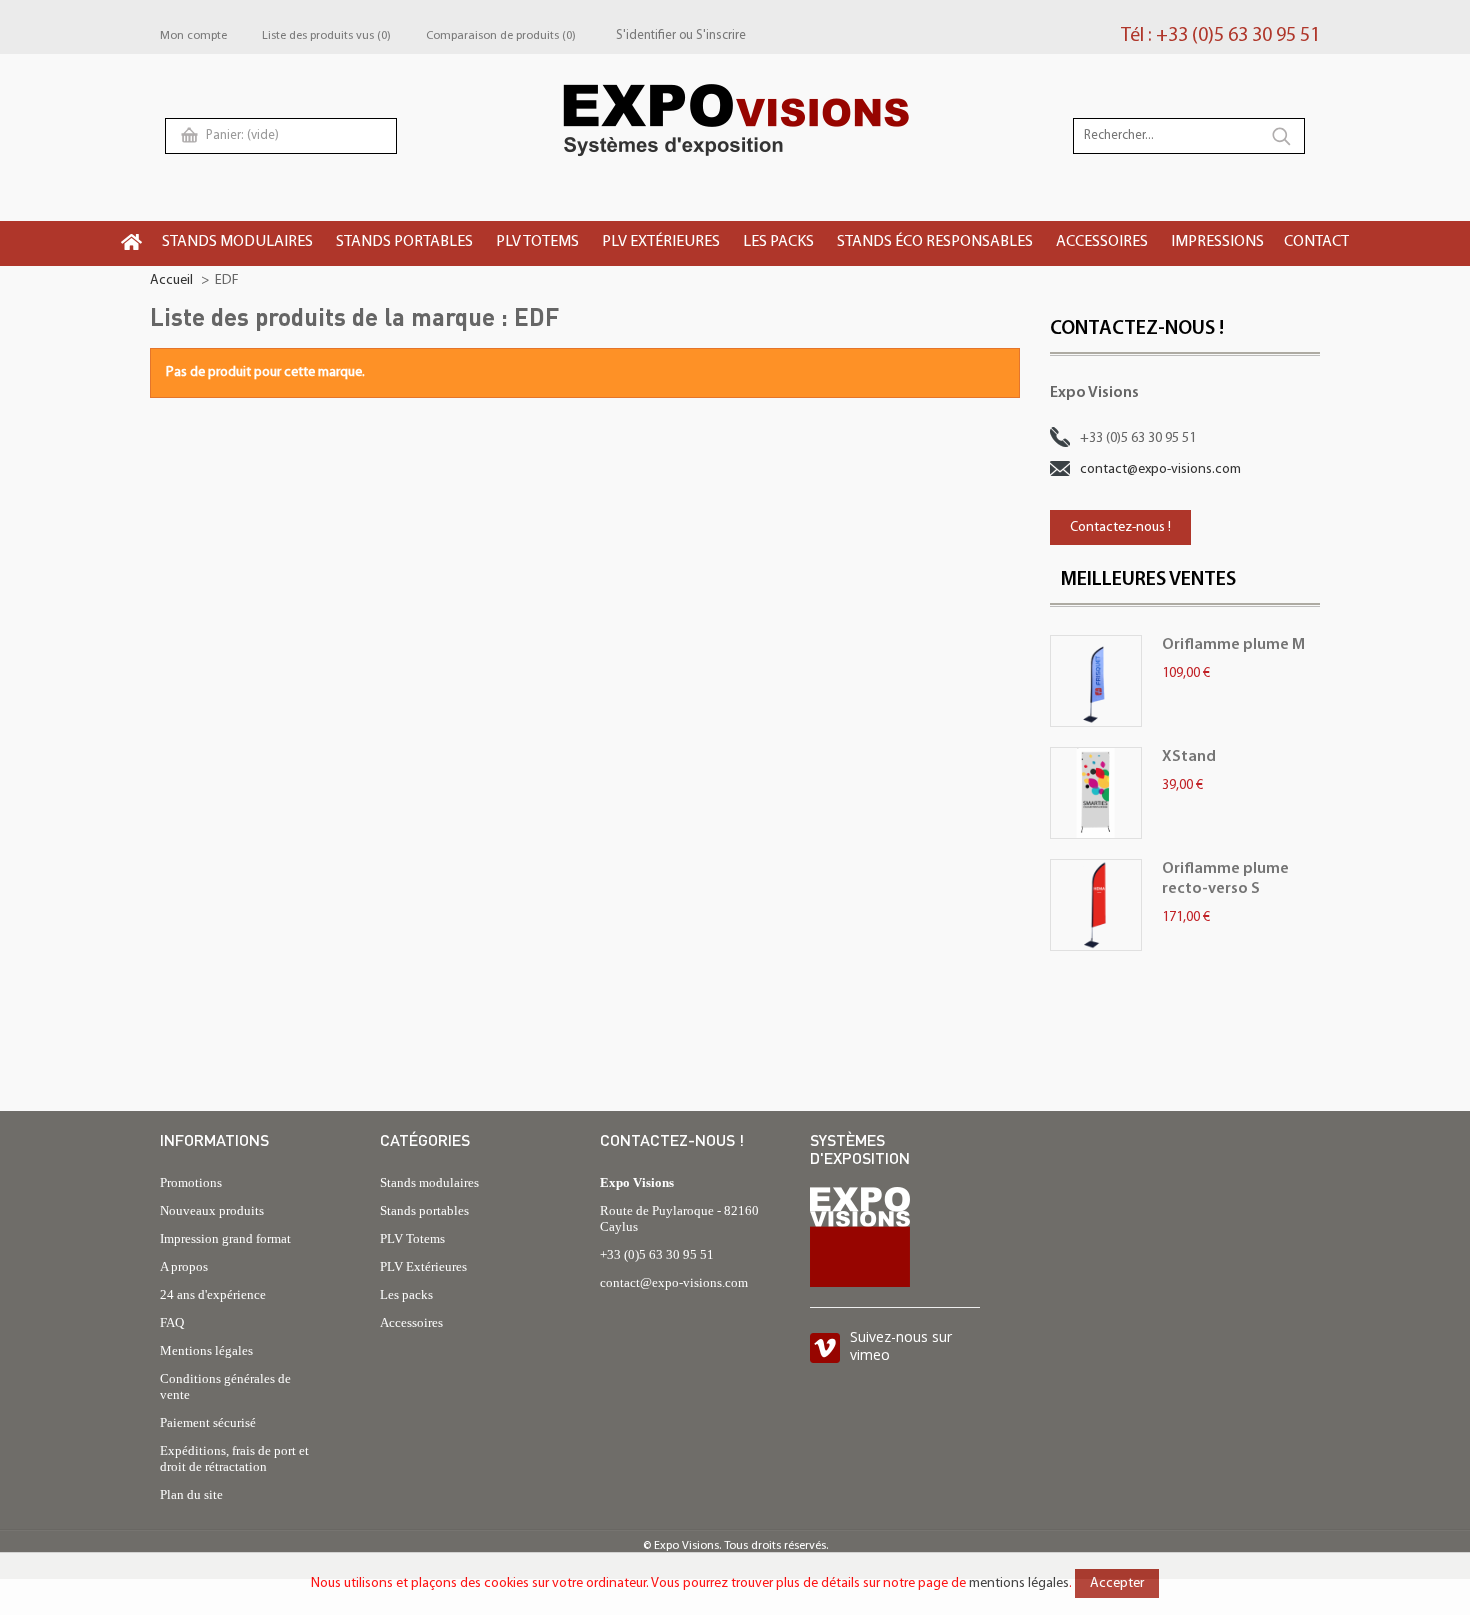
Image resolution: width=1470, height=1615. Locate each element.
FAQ (172, 1322)
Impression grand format (225, 1238)
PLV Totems (412, 1238)
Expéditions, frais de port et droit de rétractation (234, 1458)
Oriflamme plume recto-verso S (1225, 879)
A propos (184, 1266)
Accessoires (411, 1322)
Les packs (406, 1294)
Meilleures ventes (1148, 580)
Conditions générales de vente (225, 1386)
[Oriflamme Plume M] (1096, 681)
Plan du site (191, 1494)
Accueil (171, 280)
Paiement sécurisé (208, 1422)
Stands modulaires (429, 1182)
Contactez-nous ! (1120, 527)
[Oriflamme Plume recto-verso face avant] (1096, 905)
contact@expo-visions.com (1160, 469)
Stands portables (424, 1210)
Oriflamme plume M (1233, 645)
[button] (239, 243)
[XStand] (1096, 793)
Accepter (1117, 1583)
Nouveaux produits (212, 1210)
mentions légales (1019, 1583)
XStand (1189, 757)
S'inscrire (721, 35)
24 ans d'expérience (213, 1294)
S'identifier (646, 35)
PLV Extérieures (423, 1266)
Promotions (191, 1182)
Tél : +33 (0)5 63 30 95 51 (1220, 36)
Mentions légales (206, 1350)
